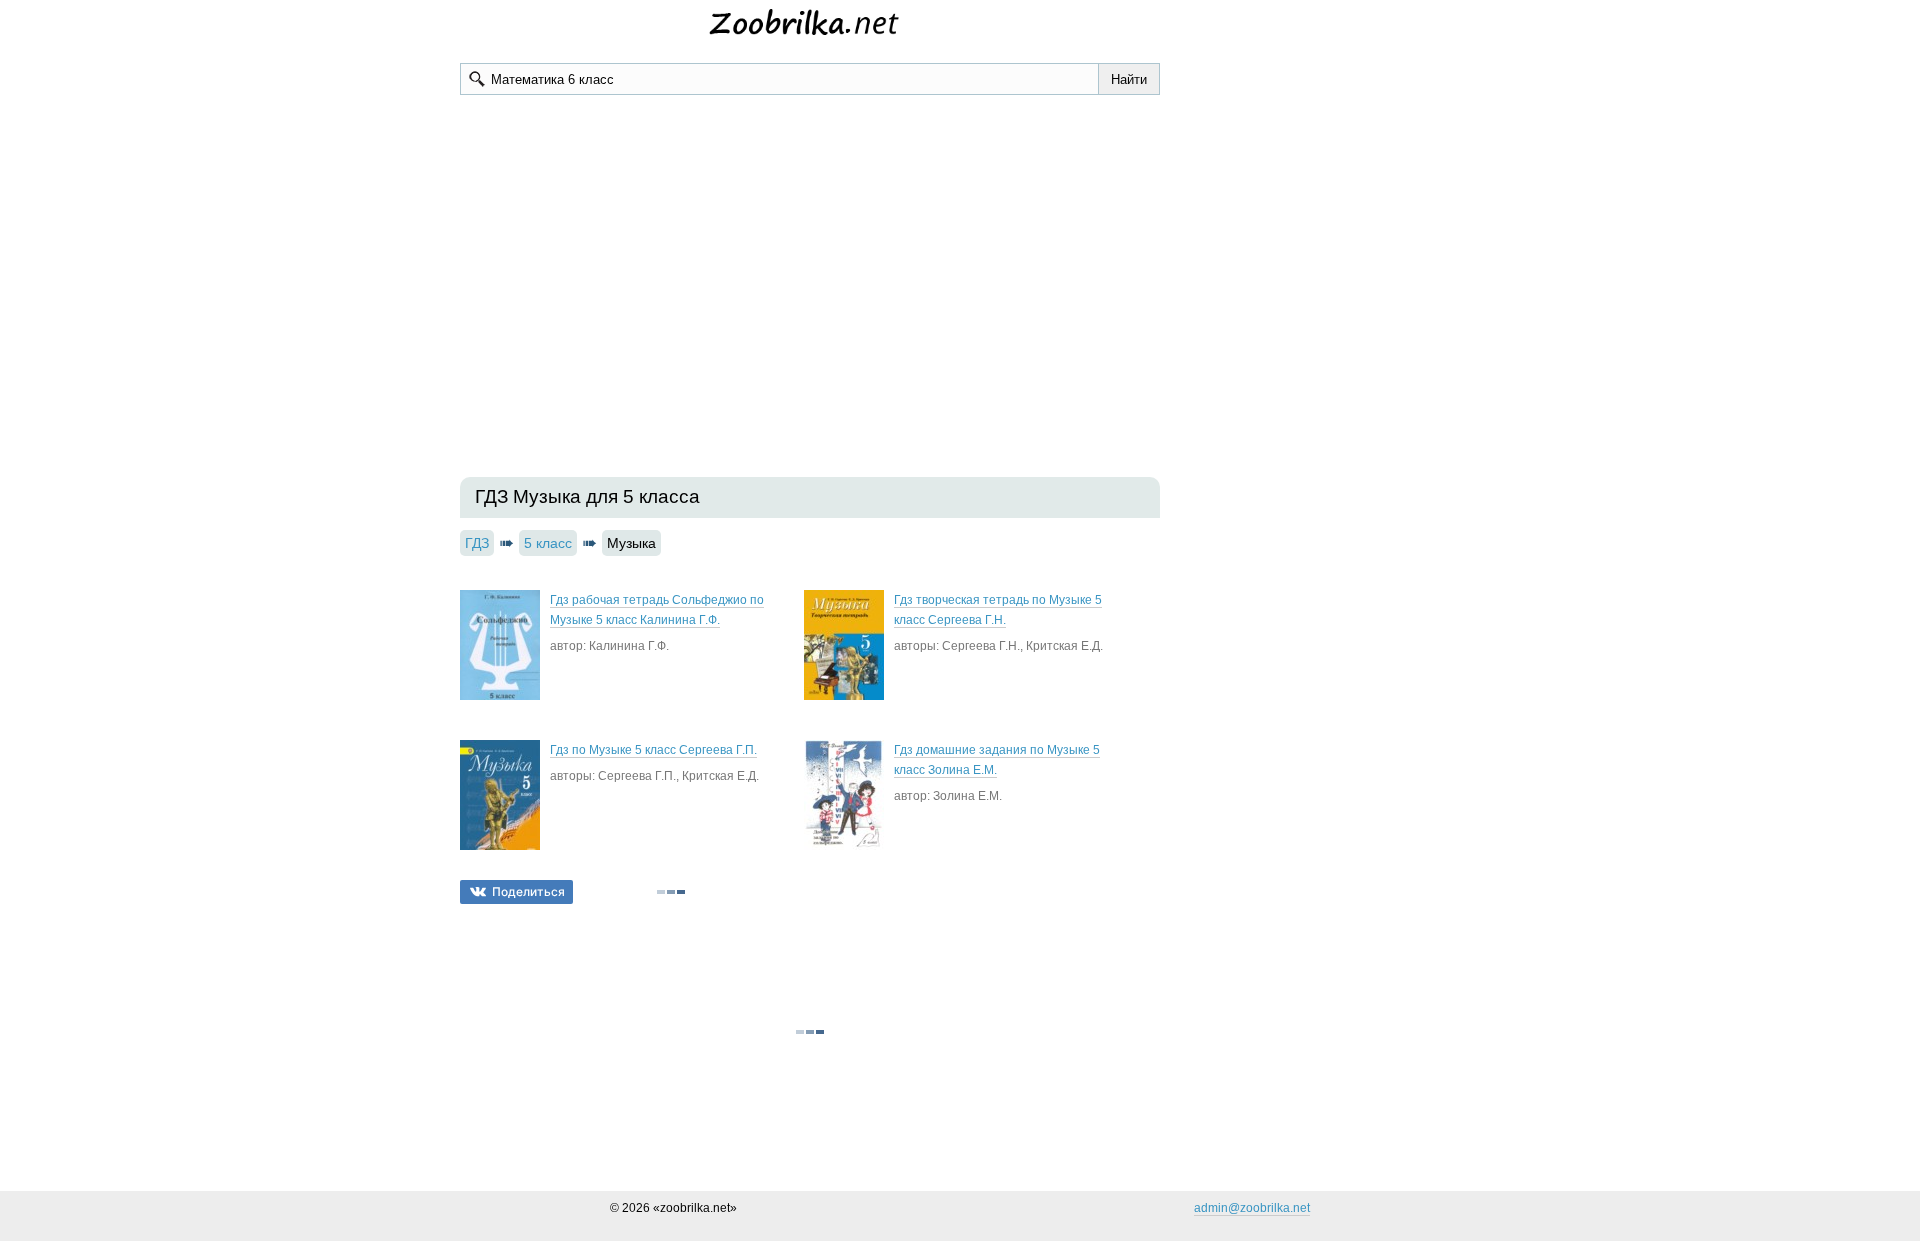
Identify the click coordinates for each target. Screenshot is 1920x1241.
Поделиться (528, 891)
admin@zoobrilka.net (1252, 1208)
